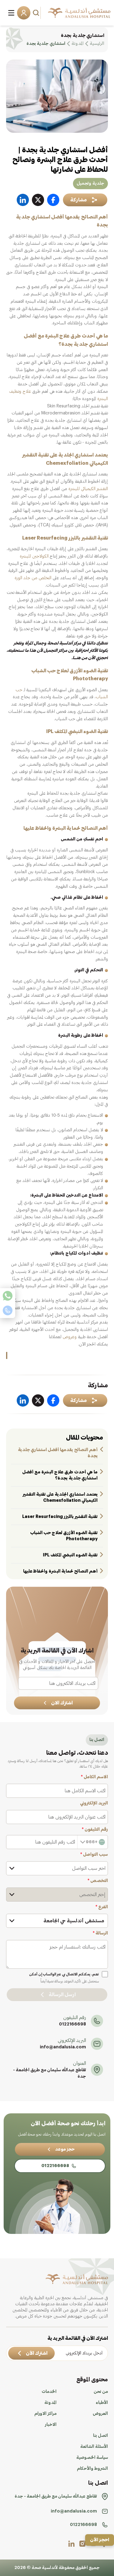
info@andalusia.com (63, 2047)
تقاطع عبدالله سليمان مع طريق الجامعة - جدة (50, 2073)
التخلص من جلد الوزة (33, 578)
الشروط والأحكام (92, 2469)
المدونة (50, 2403)
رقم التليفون (95, 1830)
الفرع (102, 1907)
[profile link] (82, 2544)
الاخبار (51, 2425)
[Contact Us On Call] (8, 1310)
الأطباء (102, 2403)
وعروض (69, 1337)
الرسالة (100, 1933)
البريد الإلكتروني (94, 1803)
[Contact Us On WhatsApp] (8, 1296)
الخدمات (49, 2392)
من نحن (101, 2392)
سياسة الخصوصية (92, 2458)
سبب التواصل (94, 1855)
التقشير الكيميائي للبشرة (88, 489)
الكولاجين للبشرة (34, 556)
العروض (100, 2414)
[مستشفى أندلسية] (79, 13)
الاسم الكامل (94, 1777)
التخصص (98, 1881)
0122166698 (73, 2024)
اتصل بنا (100, 2436)
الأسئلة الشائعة (94, 2447)
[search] (37, 13)
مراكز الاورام (45, 2414)
